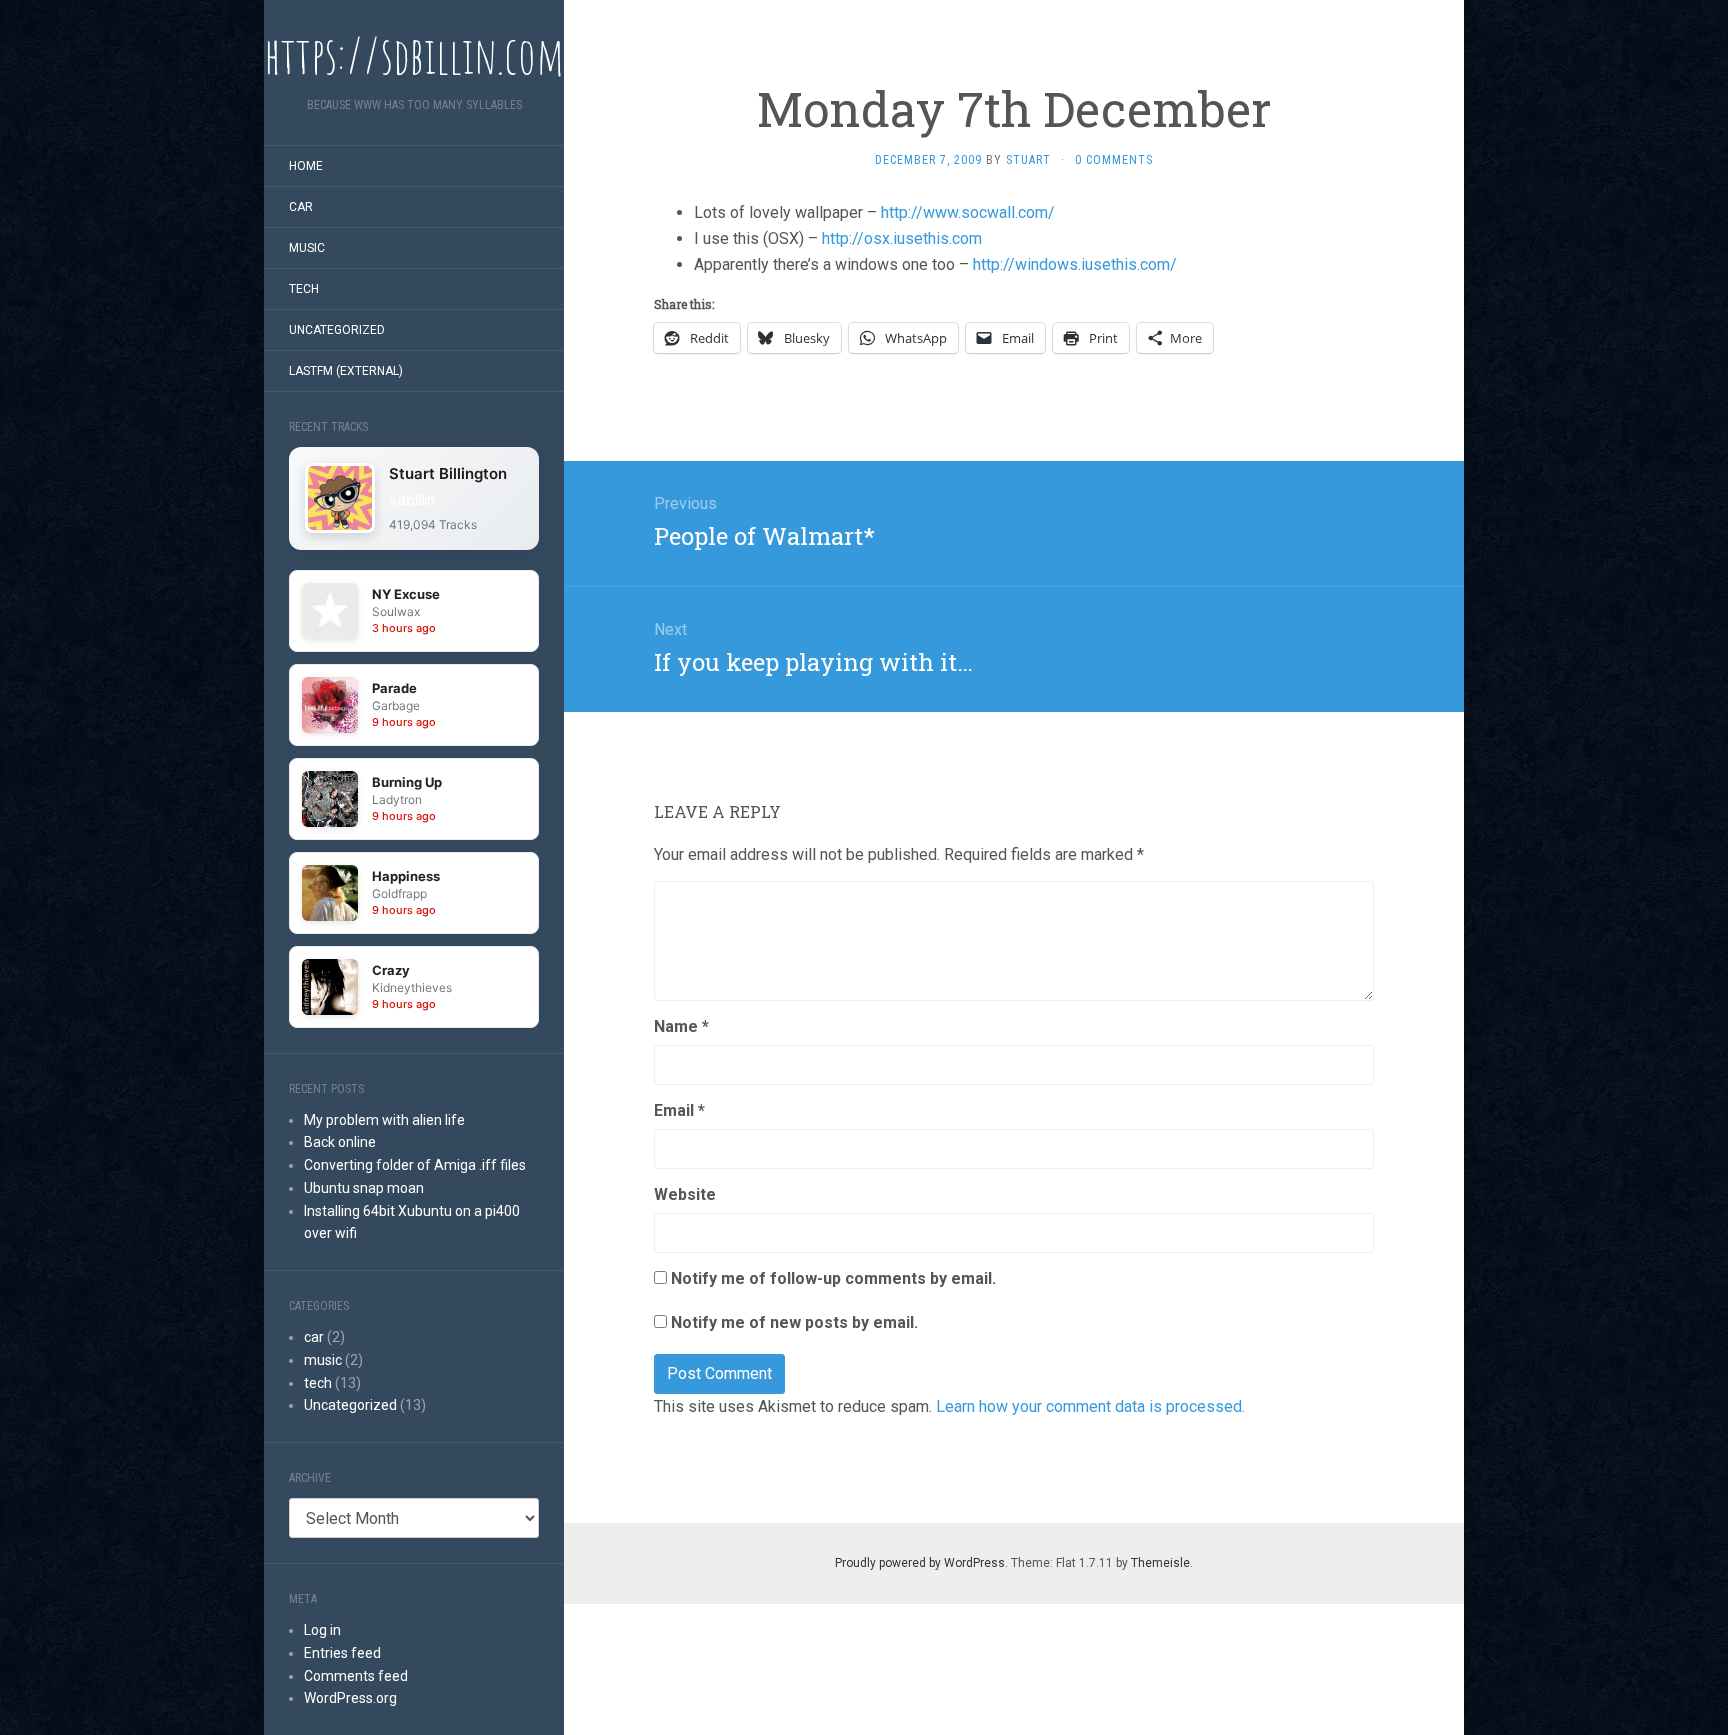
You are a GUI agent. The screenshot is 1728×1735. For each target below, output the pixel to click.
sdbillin (412, 499)
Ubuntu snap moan (364, 1188)
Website (685, 1194)
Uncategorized (337, 330)
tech (304, 289)
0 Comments (1114, 160)
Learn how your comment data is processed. (1090, 1406)
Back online (340, 1142)
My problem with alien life (384, 1120)
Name (681, 1026)
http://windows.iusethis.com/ (1075, 264)
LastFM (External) (346, 371)
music (307, 248)
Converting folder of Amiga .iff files (415, 1165)
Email (679, 1110)
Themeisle (1160, 1563)
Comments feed (356, 1676)
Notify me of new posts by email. (794, 1322)
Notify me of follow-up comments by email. (833, 1278)
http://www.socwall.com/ (968, 212)
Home (306, 166)
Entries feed (342, 1653)
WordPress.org (350, 1698)
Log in (322, 1630)
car (301, 207)
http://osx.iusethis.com (902, 238)
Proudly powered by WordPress (920, 1563)
